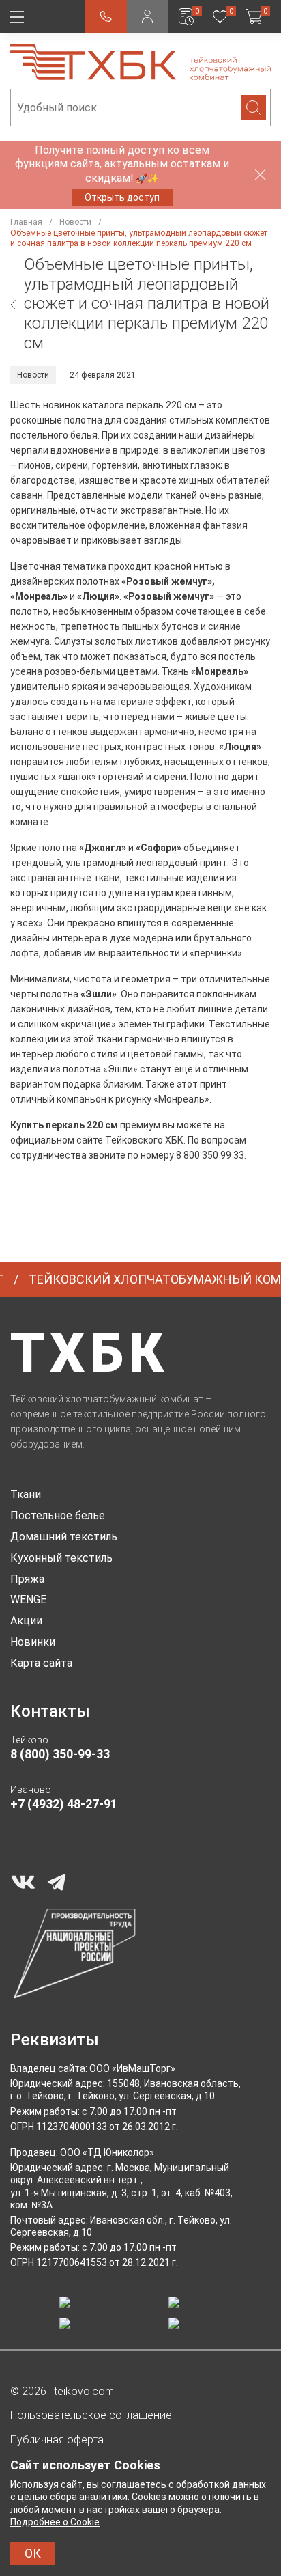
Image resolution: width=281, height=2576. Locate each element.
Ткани (26, 1494)
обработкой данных (221, 2484)
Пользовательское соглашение (91, 2415)
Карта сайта (41, 1663)
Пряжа (27, 1579)
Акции (26, 1621)
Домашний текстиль (64, 1537)
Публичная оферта (57, 2440)
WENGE (28, 1599)
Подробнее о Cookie (55, 2522)
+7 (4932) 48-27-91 (64, 1804)
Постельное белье (58, 1515)
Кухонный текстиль (61, 1558)
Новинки (33, 1642)
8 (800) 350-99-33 (60, 1754)
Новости (33, 375)
